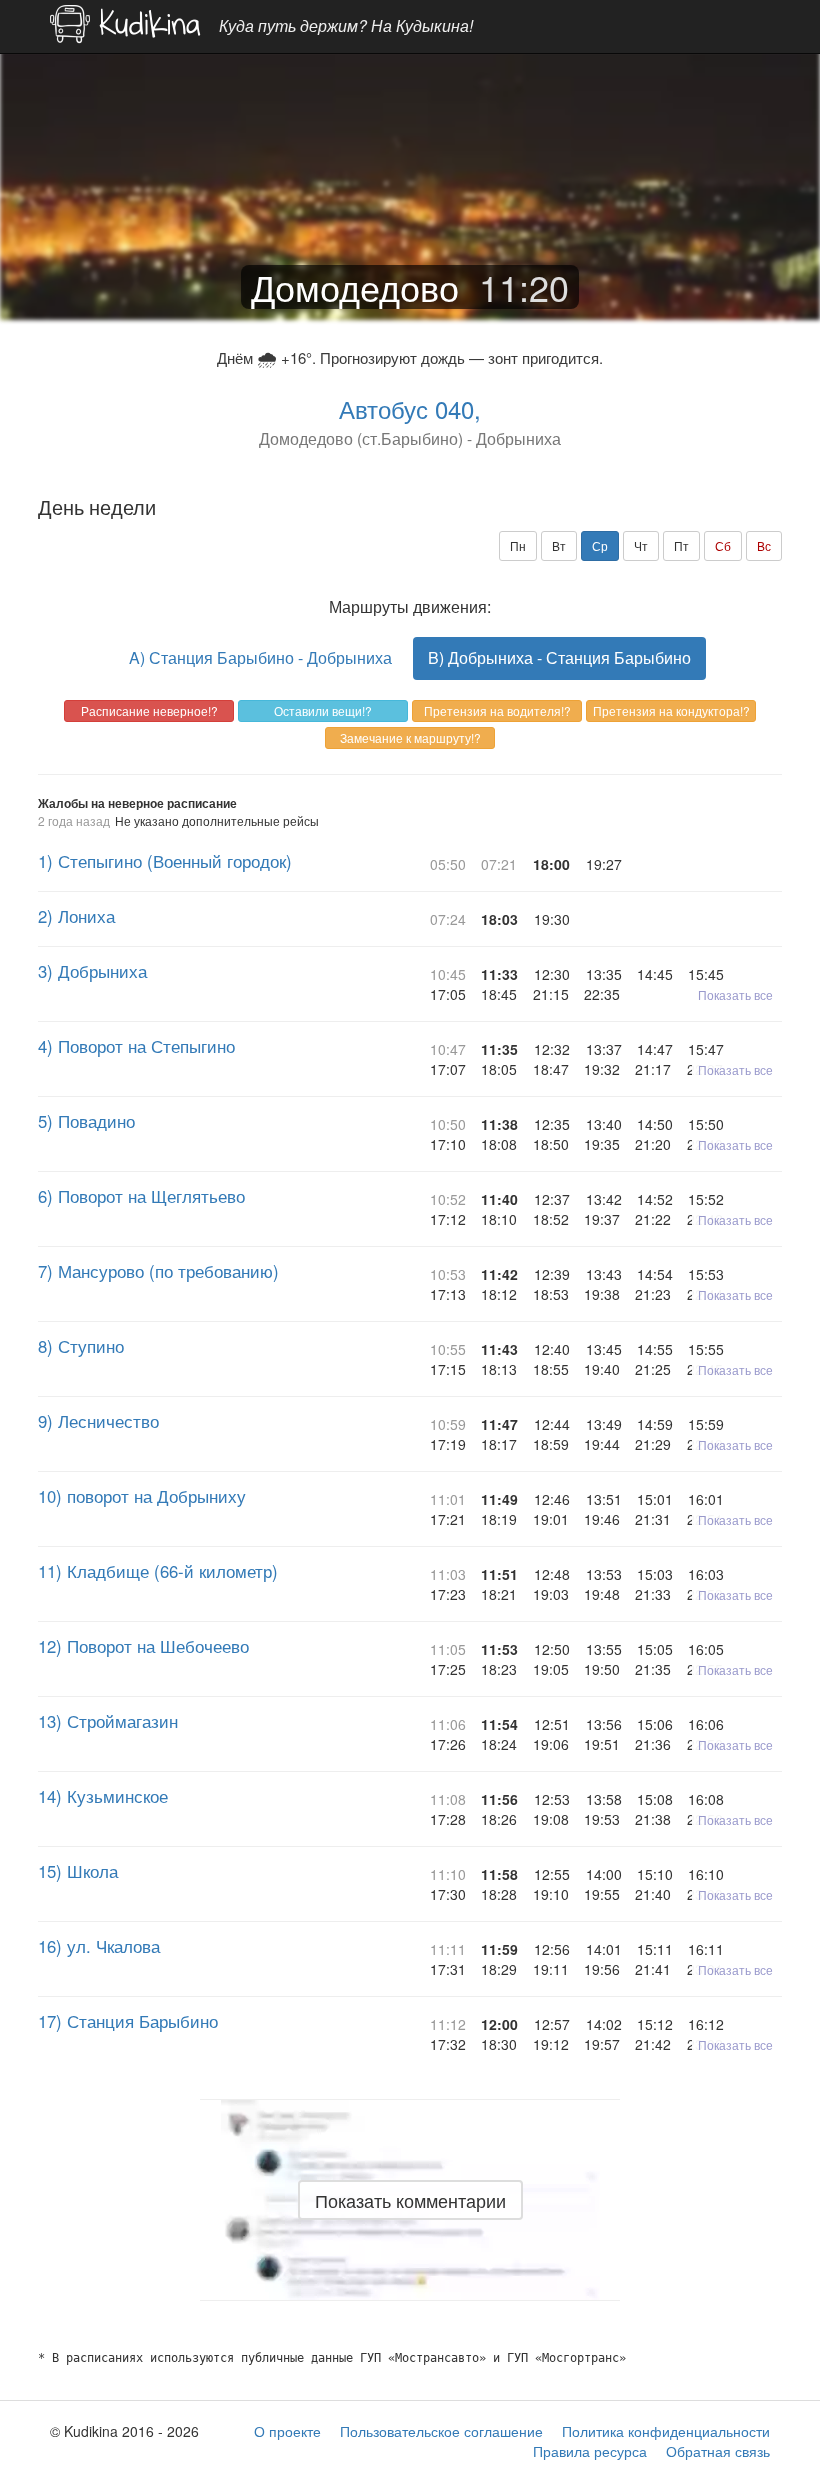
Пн (518, 545)
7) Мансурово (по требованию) (158, 1271)
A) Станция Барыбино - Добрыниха (260, 657)
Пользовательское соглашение (441, 2431)
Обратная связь (718, 2451)
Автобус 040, (410, 408)
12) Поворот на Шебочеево (143, 1646)
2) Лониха (76, 916)
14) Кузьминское (103, 1796)
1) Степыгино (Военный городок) (165, 861)
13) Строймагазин (108, 1721)
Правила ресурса (590, 2451)
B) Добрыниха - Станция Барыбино (559, 657)
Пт (681, 545)
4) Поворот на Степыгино (136, 1046)
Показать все (735, 994)
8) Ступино (81, 1346)
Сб (723, 545)
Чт (641, 545)
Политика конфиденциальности (666, 2431)
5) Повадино (86, 1121)
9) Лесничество (98, 1421)
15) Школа (78, 1871)
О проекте (287, 2431)
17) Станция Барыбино (128, 2021)
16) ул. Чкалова (99, 1946)
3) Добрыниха (92, 971)
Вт (559, 545)
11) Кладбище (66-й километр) (158, 1571)
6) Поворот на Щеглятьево (141, 1196)
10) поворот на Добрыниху (142, 1496)
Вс (764, 545)
